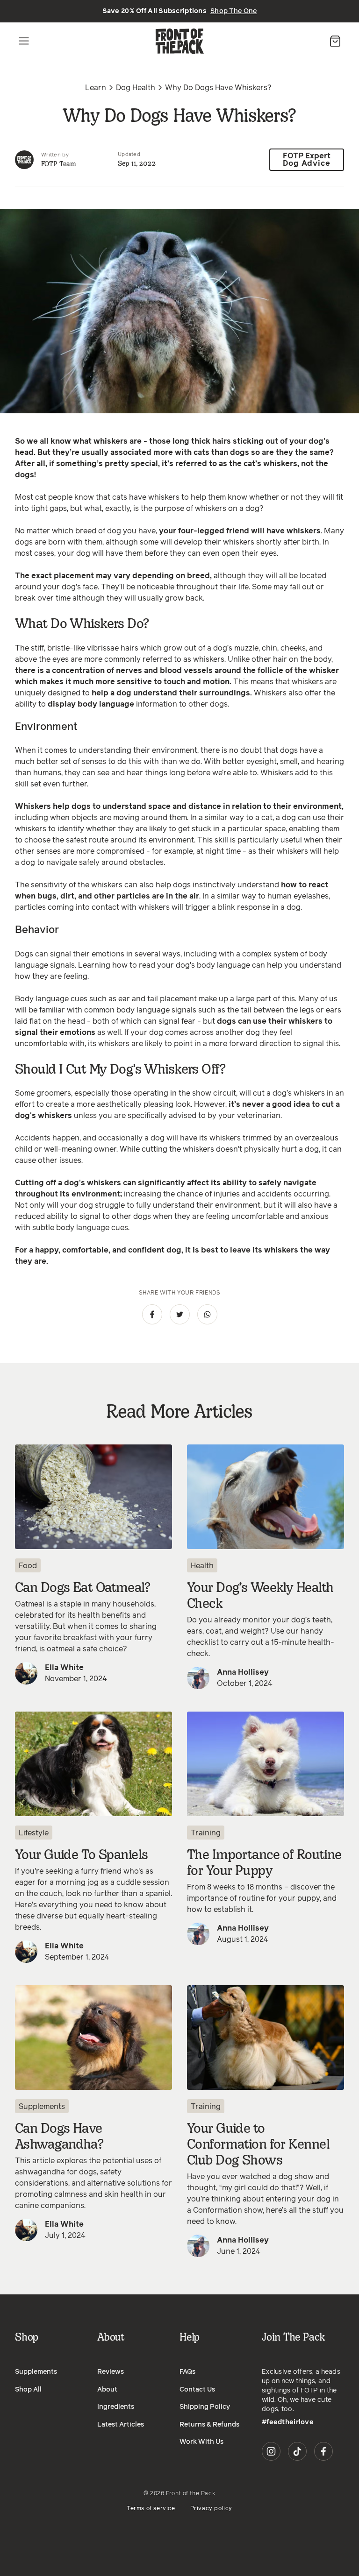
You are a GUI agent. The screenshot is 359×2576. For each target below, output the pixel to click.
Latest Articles (121, 2425)
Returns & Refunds (209, 2425)
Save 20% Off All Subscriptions (180, 11)
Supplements (42, 2107)
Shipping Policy (205, 2407)
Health (202, 1566)
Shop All (28, 2390)
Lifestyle (34, 1833)
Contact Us (197, 2390)
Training (206, 1833)
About (107, 2390)
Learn (96, 88)
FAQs (187, 2372)
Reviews (111, 2372)
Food (28, 1566)
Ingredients (116, 2407)
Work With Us (201, 2442)
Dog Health (136, 88)
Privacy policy (211, 2509)
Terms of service (151, 2509)
